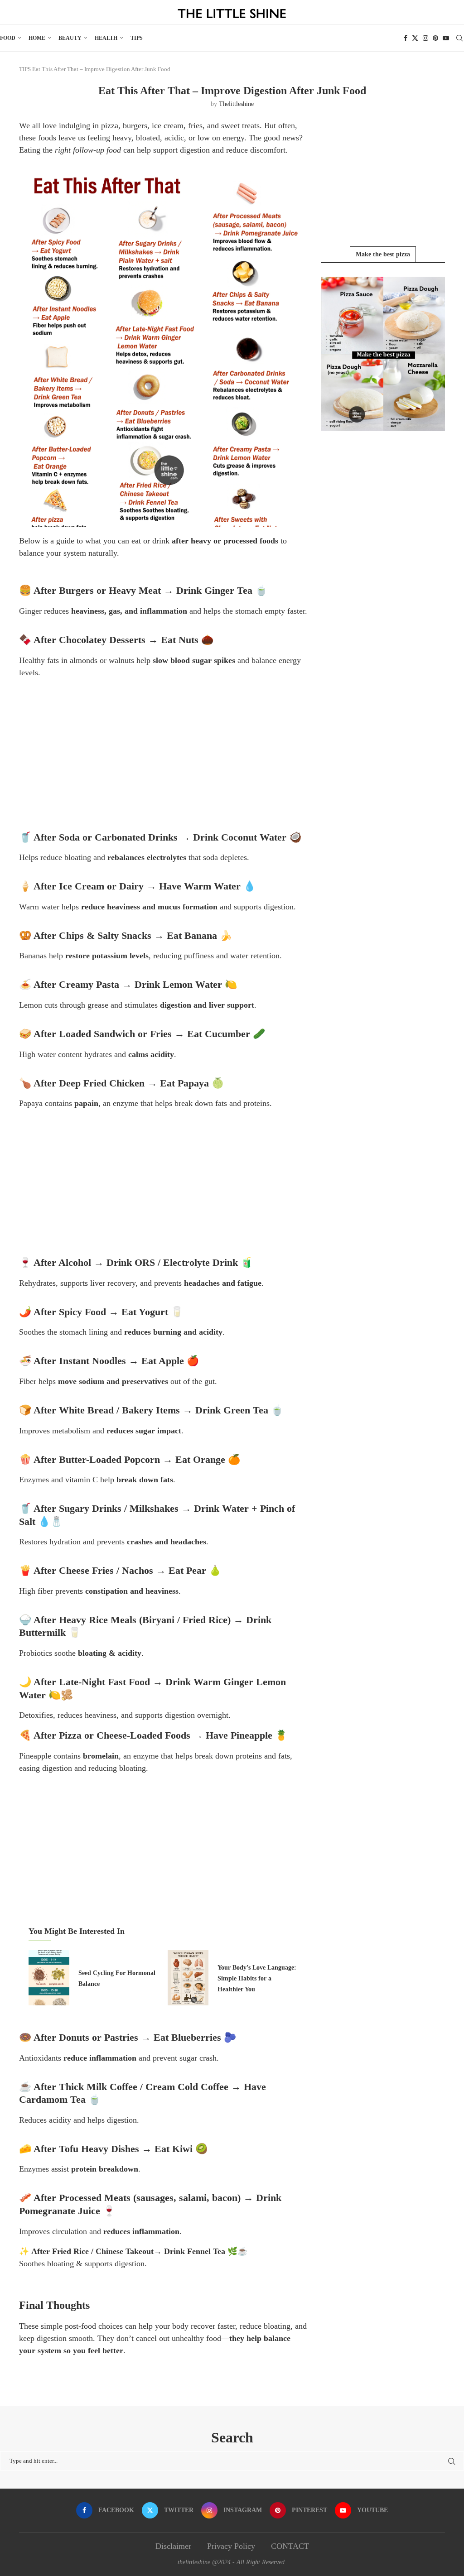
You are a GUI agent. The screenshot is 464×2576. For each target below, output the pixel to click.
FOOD (8, 38)
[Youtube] (446, 38)
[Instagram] (425, 38)
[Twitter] (415, 38)
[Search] (459, 38)
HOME (37, 38)
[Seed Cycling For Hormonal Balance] (49, 1978)
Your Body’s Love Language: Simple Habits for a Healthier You (257, 1979)
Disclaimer (173, 2546)
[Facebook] (406, 38)
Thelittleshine (236, 104)
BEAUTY (70, 38)
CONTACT (290, 2546)
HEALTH (106, 38)
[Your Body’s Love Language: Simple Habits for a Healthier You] (188, 1978)
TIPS (137, 38)
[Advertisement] (163, 750)
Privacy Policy (231, 2546)
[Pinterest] (435, 38)
